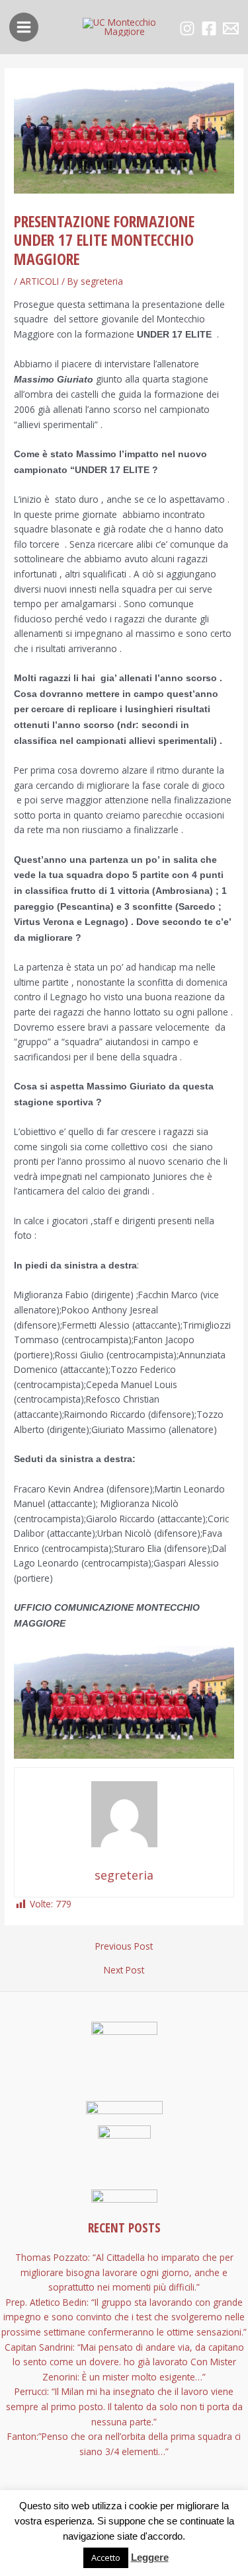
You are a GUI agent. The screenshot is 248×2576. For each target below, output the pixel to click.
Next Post (124, 1970)
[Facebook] (209, 28)
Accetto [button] (106, 2558)
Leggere (150, 2557)
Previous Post (124, 1946)
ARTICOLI (39, 281)
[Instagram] (187, 28)
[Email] (231, 28)
